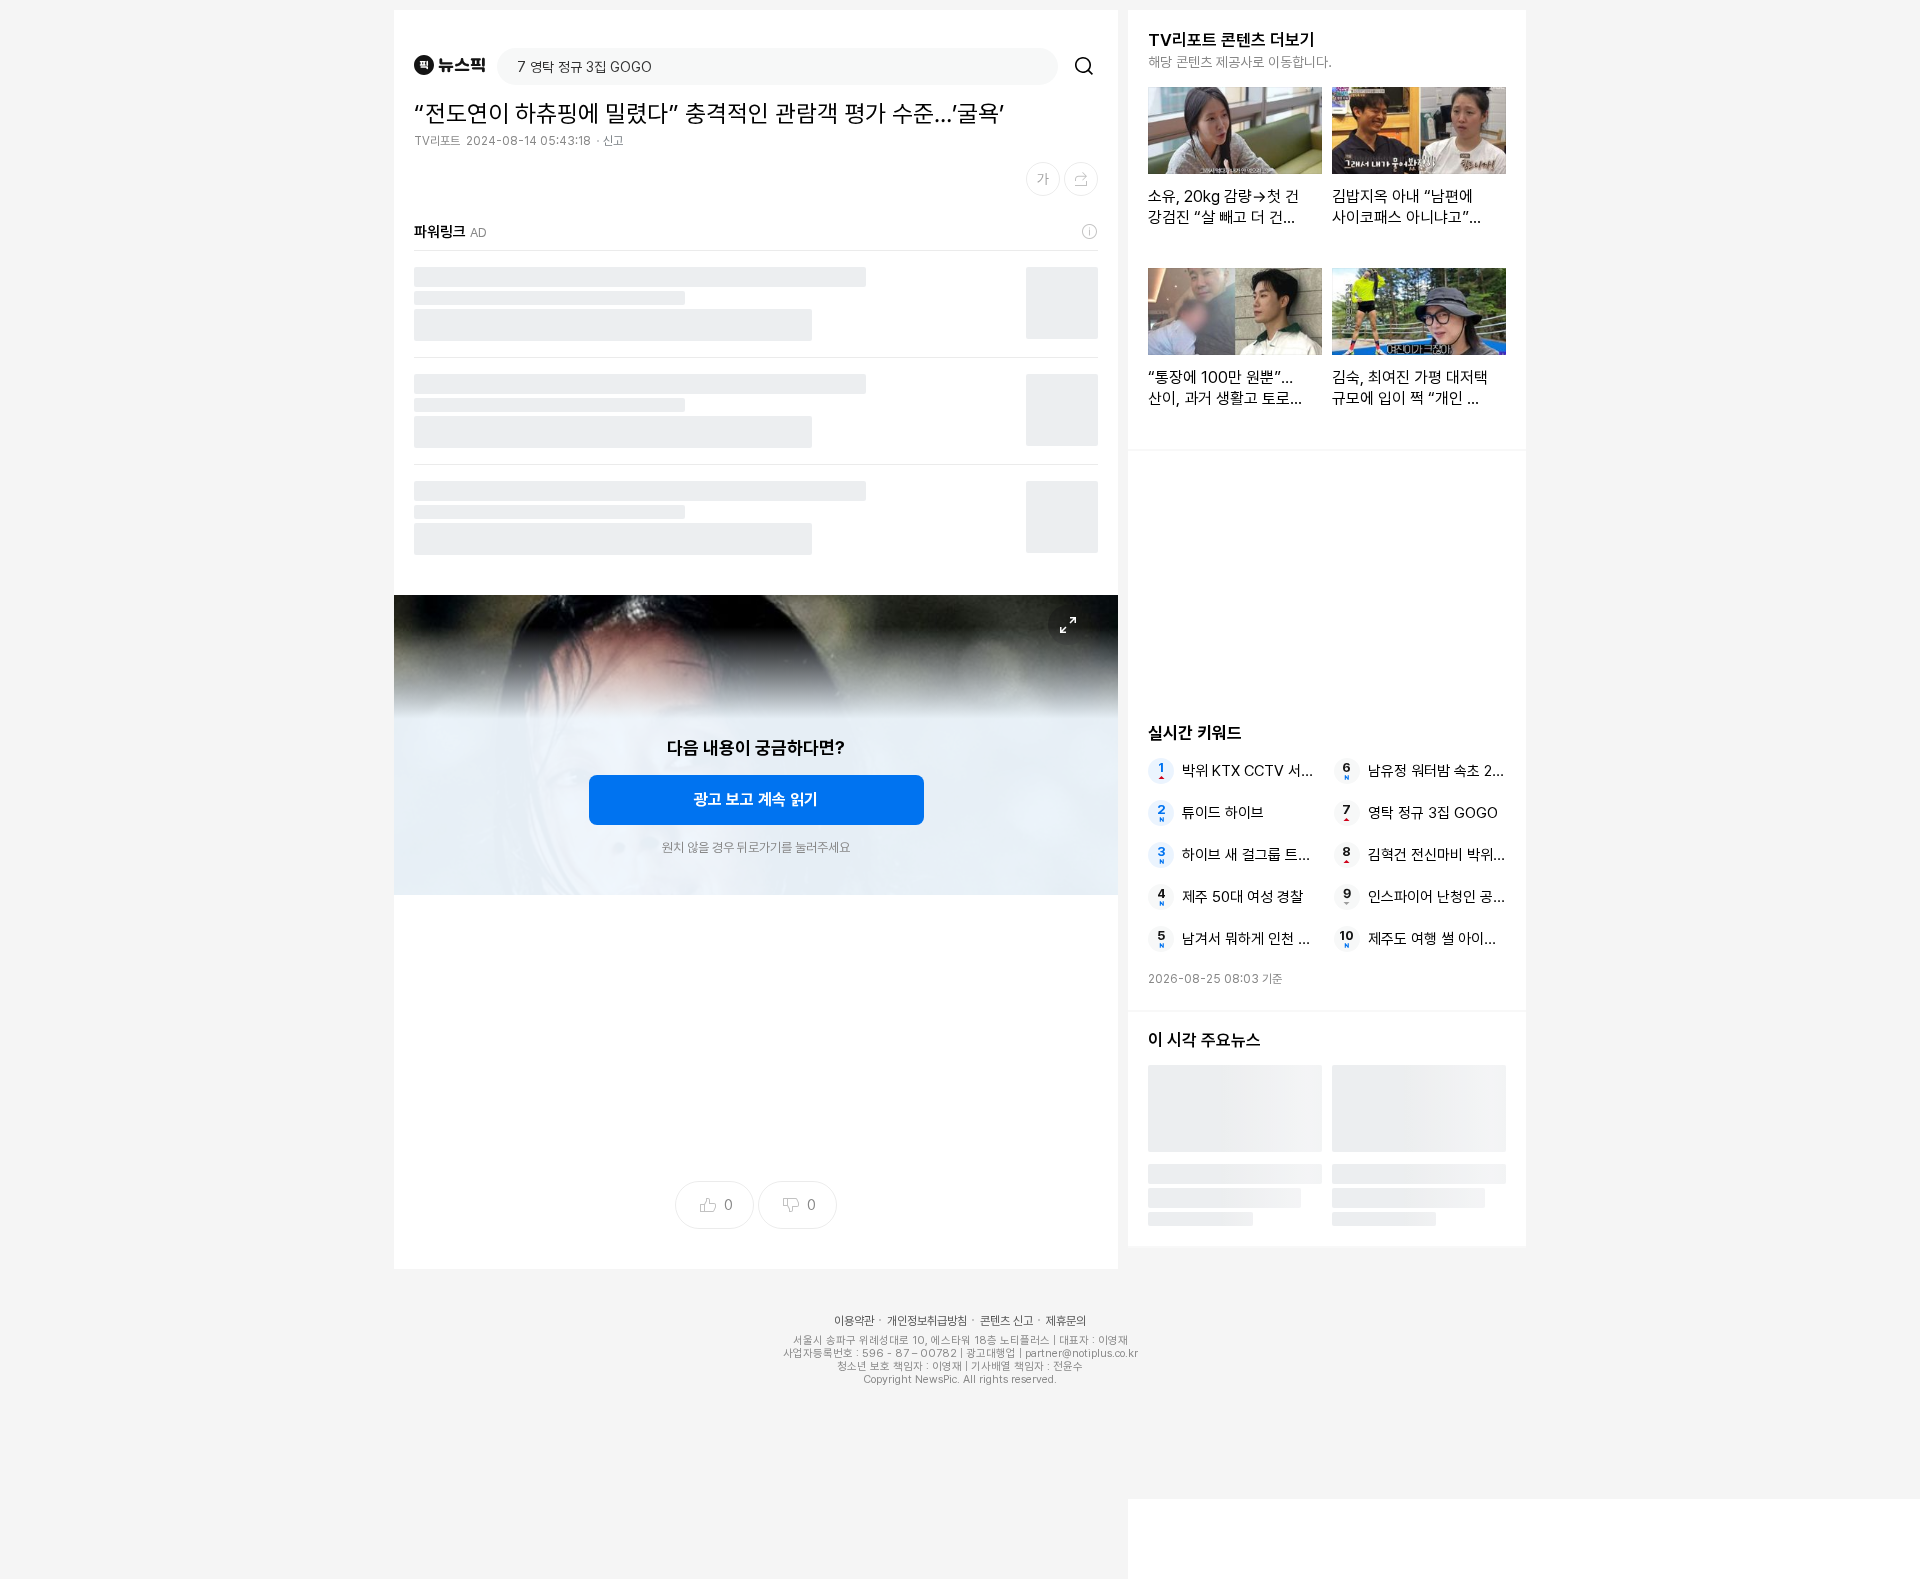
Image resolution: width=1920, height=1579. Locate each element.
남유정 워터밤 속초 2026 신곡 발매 (1437, 771)
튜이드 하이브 (1223, 813)
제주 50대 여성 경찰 (1242, 897)
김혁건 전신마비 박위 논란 (1437, 855)
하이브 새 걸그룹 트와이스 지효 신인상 (1251, 855)
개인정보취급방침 (927, 1321)
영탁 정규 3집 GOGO (1433, 813)
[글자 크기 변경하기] (1043, 179)
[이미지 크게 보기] (1068, 625)
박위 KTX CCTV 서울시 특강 (1251, 771)
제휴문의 (1066, 1321)
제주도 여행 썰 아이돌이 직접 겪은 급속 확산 (1437, 939)
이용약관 (854, 1321)
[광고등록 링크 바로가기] (1090, 232)
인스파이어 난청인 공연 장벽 (1437, 897)
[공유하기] (1081, 179)
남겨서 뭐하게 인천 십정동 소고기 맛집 (1251, 939)
